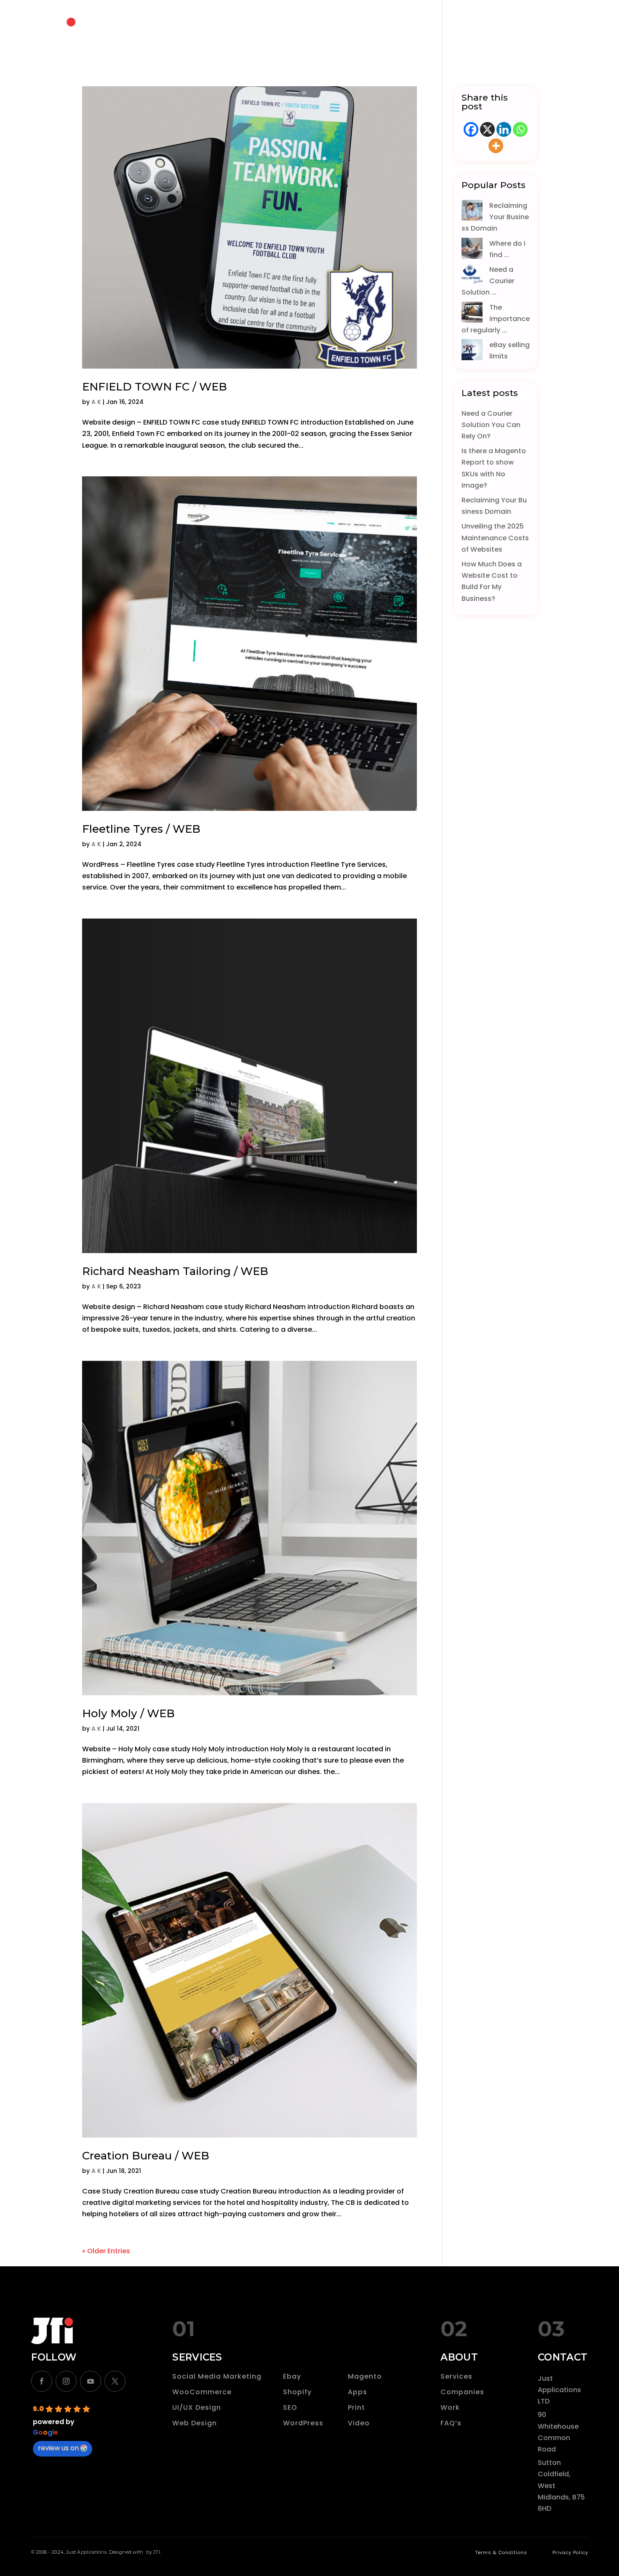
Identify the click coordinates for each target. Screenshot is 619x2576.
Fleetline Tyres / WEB (141, 829)
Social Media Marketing (217, 2376)
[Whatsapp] (520, 129)
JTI (157, 2552)
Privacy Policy (570, 2552)
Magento (365, 2376)
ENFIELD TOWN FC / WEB (155, 387)
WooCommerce (202, 2392)
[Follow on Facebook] (42, 2381)
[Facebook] (471, 129)
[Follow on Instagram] (66, 2381)
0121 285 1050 (523, 31)
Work (450, 2407)
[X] (487, 129)
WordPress (303, 2423)
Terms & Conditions (501, 2552)
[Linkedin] (504, 129)
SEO (290, 2407)
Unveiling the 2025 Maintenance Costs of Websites (495, 538)
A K (96, 402)
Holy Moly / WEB (128, 1713)
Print (356, 2407)
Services (456, 2376)
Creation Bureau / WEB (146, 2156)
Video (359, 2423)
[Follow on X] (115, 2381)
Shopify (297, 2392)
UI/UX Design (197, 2407)
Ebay (292, 2376)
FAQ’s (451, 2423)
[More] (496, 146)
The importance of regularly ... (496, 319)
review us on (58, 2448)
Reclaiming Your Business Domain (495, 217)
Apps (358, 2392)
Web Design (195, 2423)
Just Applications (86, 2552)
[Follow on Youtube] (91, 2381)
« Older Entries (106, 2251)
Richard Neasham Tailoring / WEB (175, 1271)
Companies (462, 2392)
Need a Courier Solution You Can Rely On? (491, 425)
